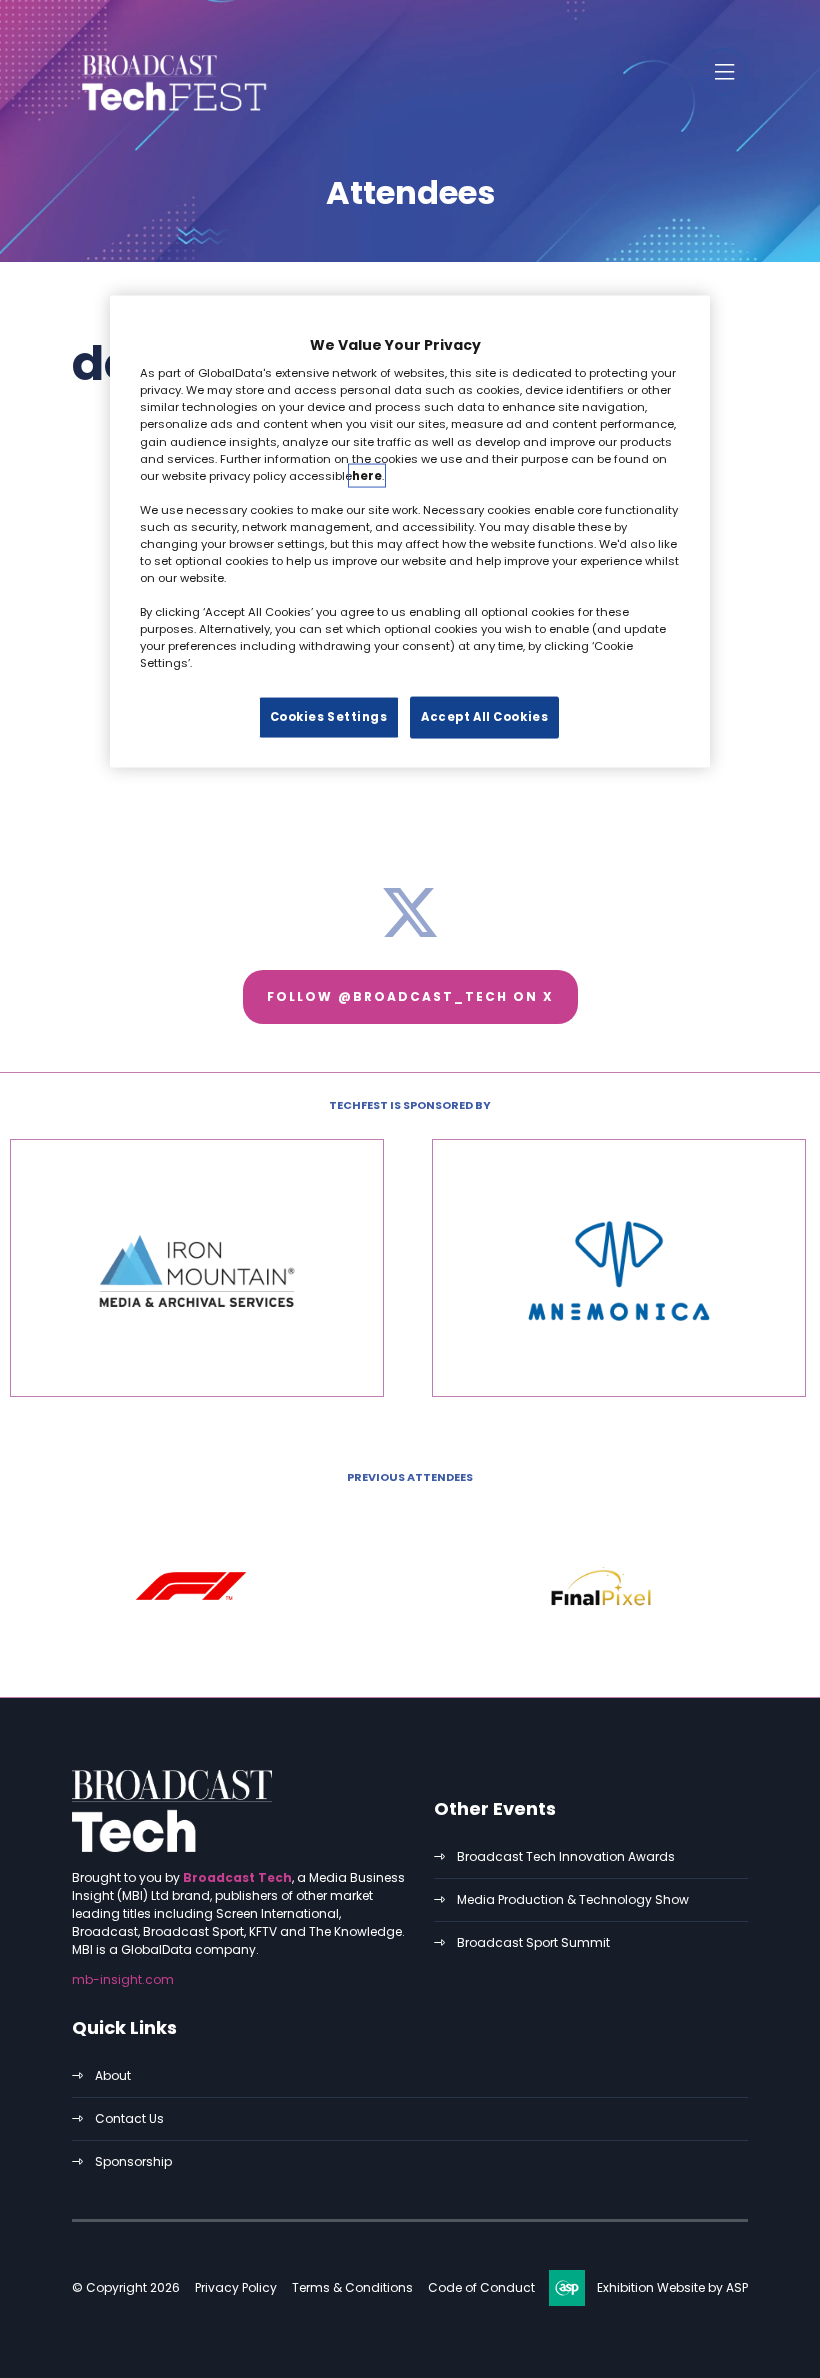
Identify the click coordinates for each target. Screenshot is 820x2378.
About (113, 2075)
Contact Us (129, 2118)
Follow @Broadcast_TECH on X (410, 996)
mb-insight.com (123, 1979)
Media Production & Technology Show (573, 1899)
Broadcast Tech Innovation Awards (566, 1856)
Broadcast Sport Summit (533, 1942)
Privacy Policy (236, 2287)
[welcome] (172, 113)
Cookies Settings (329, 717)
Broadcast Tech (237, 1877)
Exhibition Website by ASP (672, 2287)
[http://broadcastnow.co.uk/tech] (172, 1847)
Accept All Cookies (484, 717)
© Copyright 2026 (126, 2287)
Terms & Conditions (352, 2287)
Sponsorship (133, 2161)
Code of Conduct (481, 2287)
